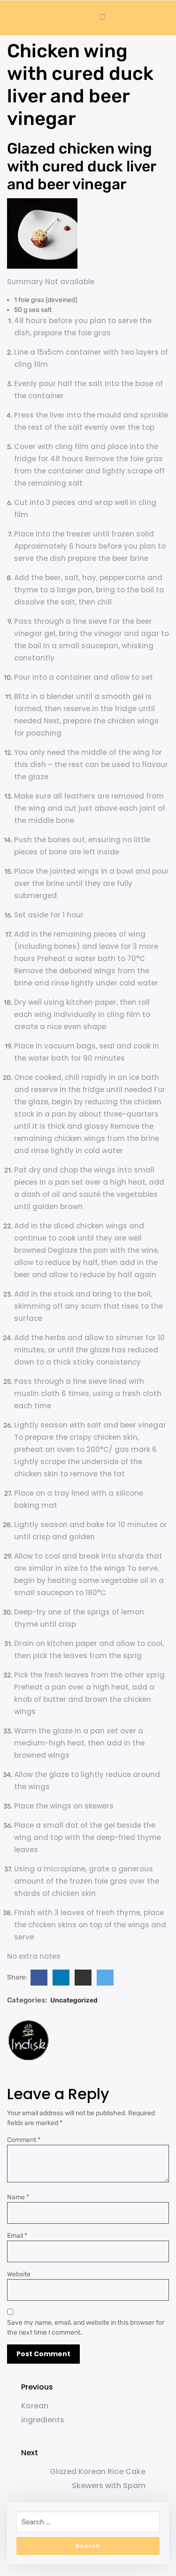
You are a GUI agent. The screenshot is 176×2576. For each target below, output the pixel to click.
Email (17, 2236)
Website (19, 2274)
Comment (24, 2140)
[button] (15, 18)
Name (18, 2197)
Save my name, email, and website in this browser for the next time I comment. (86, 2328)
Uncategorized (74, 2000)
